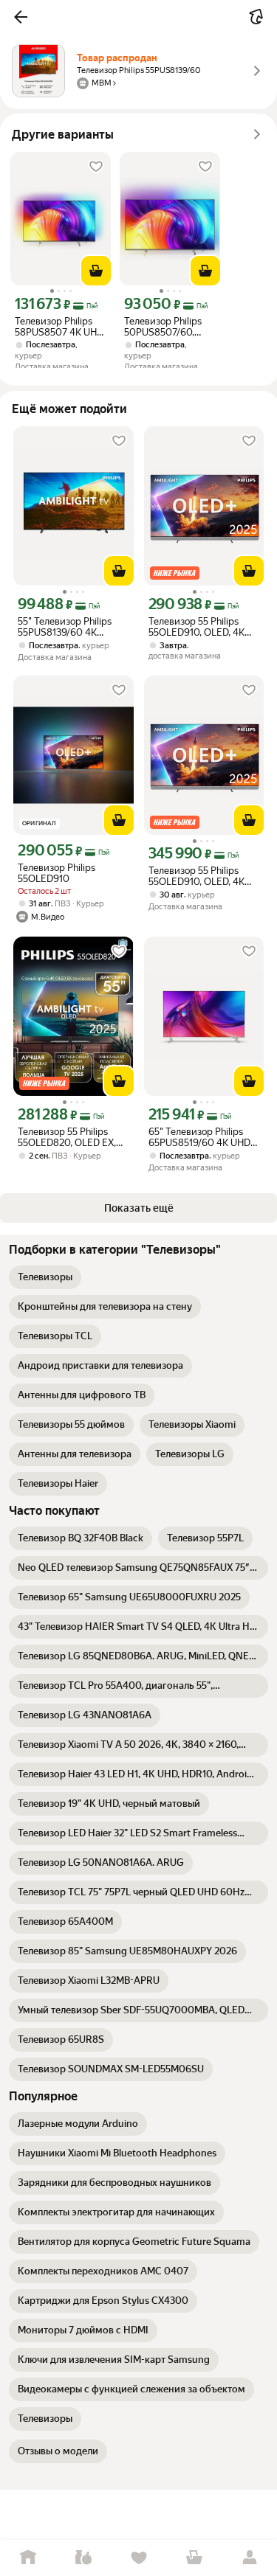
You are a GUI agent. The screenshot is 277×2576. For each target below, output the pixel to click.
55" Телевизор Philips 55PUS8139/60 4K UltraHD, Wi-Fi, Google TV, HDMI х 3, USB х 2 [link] (66, 627)
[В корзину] (96, 271)
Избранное (138, 2558)
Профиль (249, 2558)
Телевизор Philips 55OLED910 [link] (57, 873)
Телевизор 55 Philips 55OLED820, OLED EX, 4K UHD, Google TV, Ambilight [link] (67, 1137)
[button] (21, 17)
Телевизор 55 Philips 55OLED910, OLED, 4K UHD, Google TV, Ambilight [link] (196, 627)
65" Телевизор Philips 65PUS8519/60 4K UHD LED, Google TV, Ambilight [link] (199, 1137)
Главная (28, 2558)
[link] (45, 1277)
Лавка (83, 2558)
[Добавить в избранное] (96, 167)
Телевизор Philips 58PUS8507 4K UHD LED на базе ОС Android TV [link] (59, 327)
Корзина (194, 2558)
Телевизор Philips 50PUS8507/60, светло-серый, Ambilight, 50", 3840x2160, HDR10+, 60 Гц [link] (170, 327)
